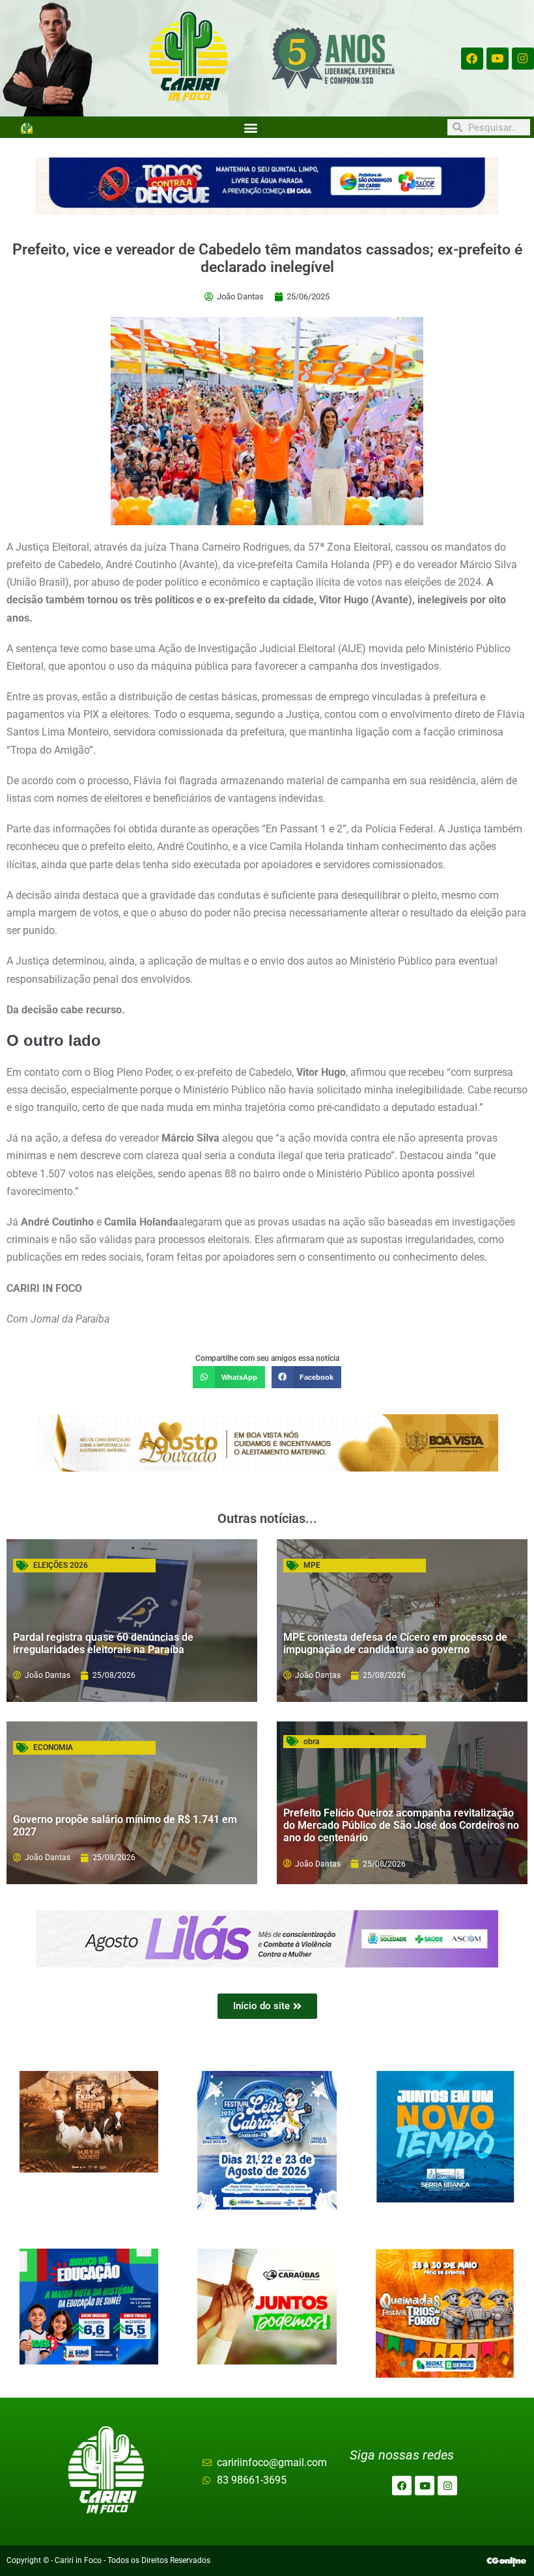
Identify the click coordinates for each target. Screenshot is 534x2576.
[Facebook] (472, 59)
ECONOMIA (53, 1747)
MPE (312, 1565)
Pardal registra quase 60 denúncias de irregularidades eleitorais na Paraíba (103, 1643)
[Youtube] (498, 59)
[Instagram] (523, 59)
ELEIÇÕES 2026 (61, 1565)
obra (311, 1742)
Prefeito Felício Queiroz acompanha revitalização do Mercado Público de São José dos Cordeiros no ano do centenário (401, 1825)
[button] (250, 127)
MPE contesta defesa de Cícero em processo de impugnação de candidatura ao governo (395, 1643)
